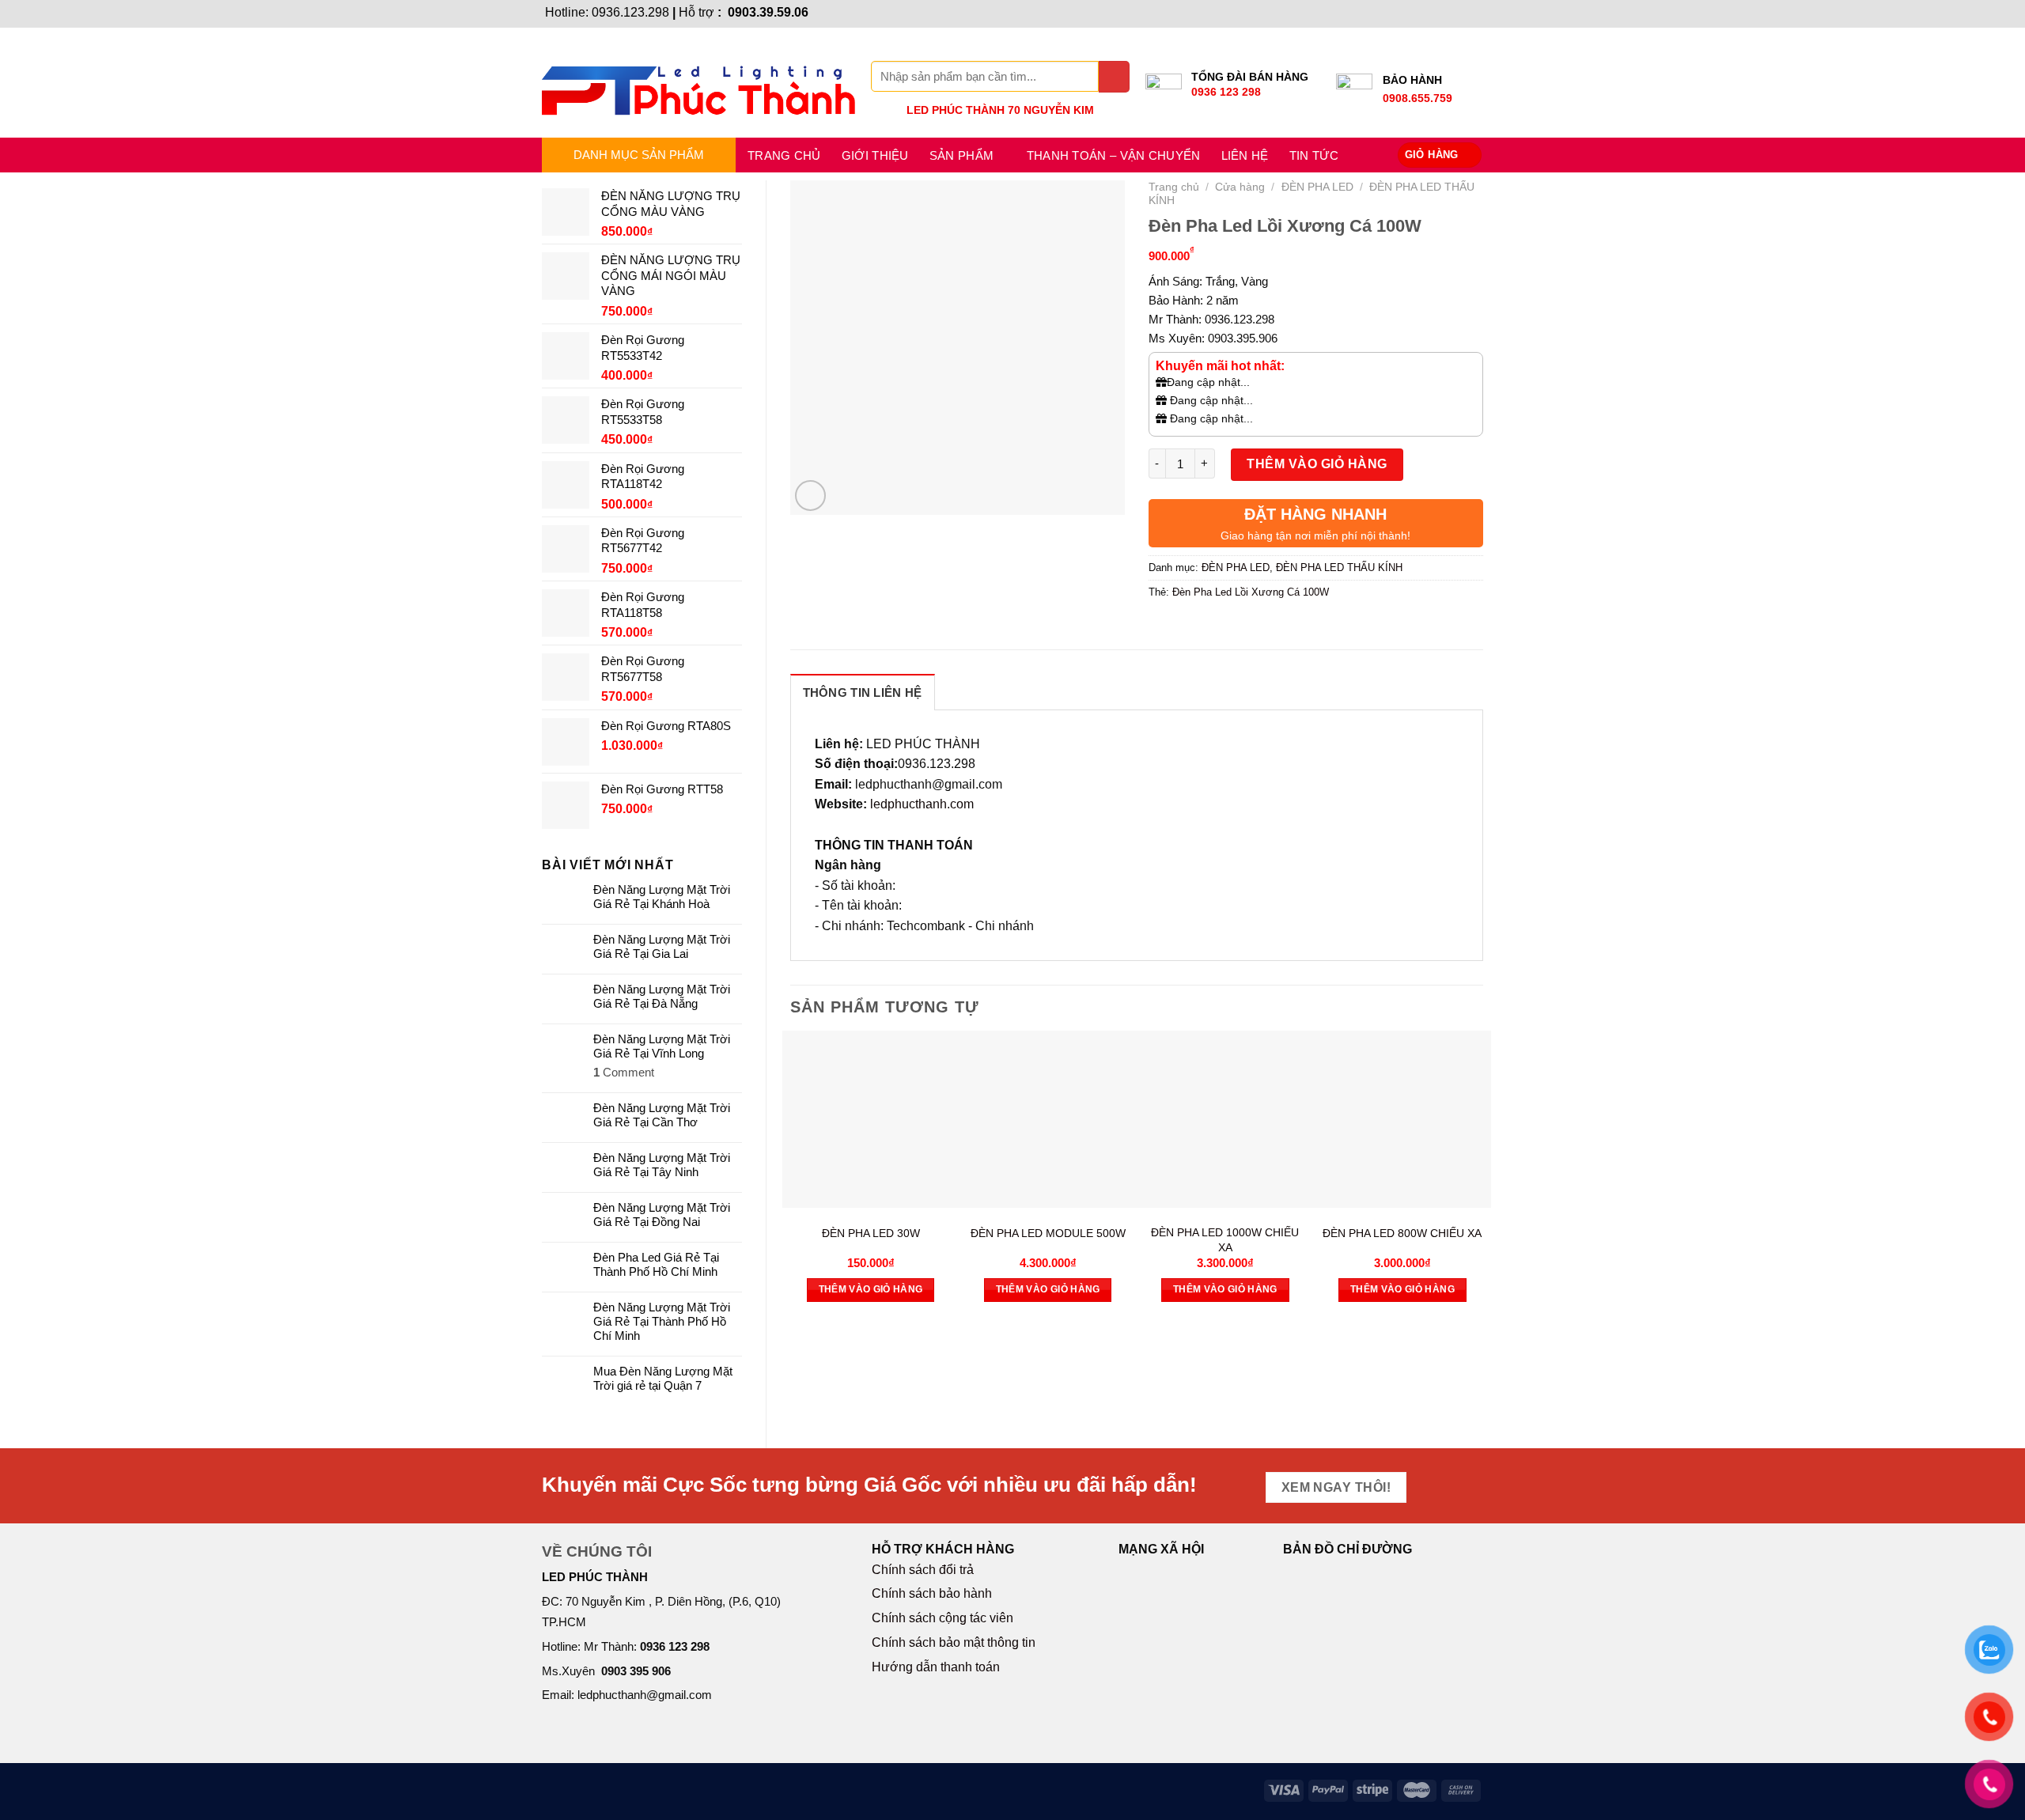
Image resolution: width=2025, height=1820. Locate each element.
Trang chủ (784, 155)
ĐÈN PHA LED (1317, 187)
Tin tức (1314, 155)
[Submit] (1114, 76)
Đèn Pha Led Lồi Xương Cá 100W (1251, 592)
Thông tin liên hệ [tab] (863, 692)
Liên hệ (1245, 155)
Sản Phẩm (961, 155)
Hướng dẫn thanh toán (936, 1667)
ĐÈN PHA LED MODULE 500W (1048, 1233)
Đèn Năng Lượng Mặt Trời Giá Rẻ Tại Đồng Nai (662, 1215)
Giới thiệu (875, 155)
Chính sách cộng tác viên (942, 1618)
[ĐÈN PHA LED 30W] (871, 1119)
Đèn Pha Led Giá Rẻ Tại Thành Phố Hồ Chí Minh (656, 1264)
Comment (624, 1072)
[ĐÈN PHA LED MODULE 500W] (1048, 1119)
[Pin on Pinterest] (1249, 628)
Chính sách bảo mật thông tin (954, 1642)
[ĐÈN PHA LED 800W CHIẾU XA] (1402, 1119)
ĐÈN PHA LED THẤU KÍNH (1339, 568)
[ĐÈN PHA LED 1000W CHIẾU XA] (1225, 1119)
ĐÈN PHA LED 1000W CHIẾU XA (1225, 1240)
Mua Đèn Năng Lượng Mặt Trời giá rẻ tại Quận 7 (663, 1378)
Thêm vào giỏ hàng (1317, 464)
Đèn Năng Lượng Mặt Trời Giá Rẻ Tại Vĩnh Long (662, 1046)
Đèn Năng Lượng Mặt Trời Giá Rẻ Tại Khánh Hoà (662, 897)
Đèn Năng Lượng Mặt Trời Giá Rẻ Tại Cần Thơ (662, 1115)
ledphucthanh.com (922, 804)
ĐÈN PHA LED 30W (871, 1233)
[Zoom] (810, 496)
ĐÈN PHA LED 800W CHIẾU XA (1402, 1233)
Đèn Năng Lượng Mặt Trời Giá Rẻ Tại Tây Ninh (662, 1165)
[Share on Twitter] (1191, 628)
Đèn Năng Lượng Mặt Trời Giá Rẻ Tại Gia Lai (662, 946)
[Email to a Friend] (1220, 628)
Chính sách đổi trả (923, 1570)
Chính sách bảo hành (932, 1593)
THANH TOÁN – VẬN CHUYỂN (1114, 155)
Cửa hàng (1240, 187)
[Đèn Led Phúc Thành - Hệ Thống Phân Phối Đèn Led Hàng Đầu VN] (698, 83)
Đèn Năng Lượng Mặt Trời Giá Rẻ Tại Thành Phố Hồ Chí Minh (662, 1321)
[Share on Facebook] (1162, 628)
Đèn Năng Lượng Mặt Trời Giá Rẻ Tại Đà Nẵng (662, 996)
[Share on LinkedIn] (1277, 628)
